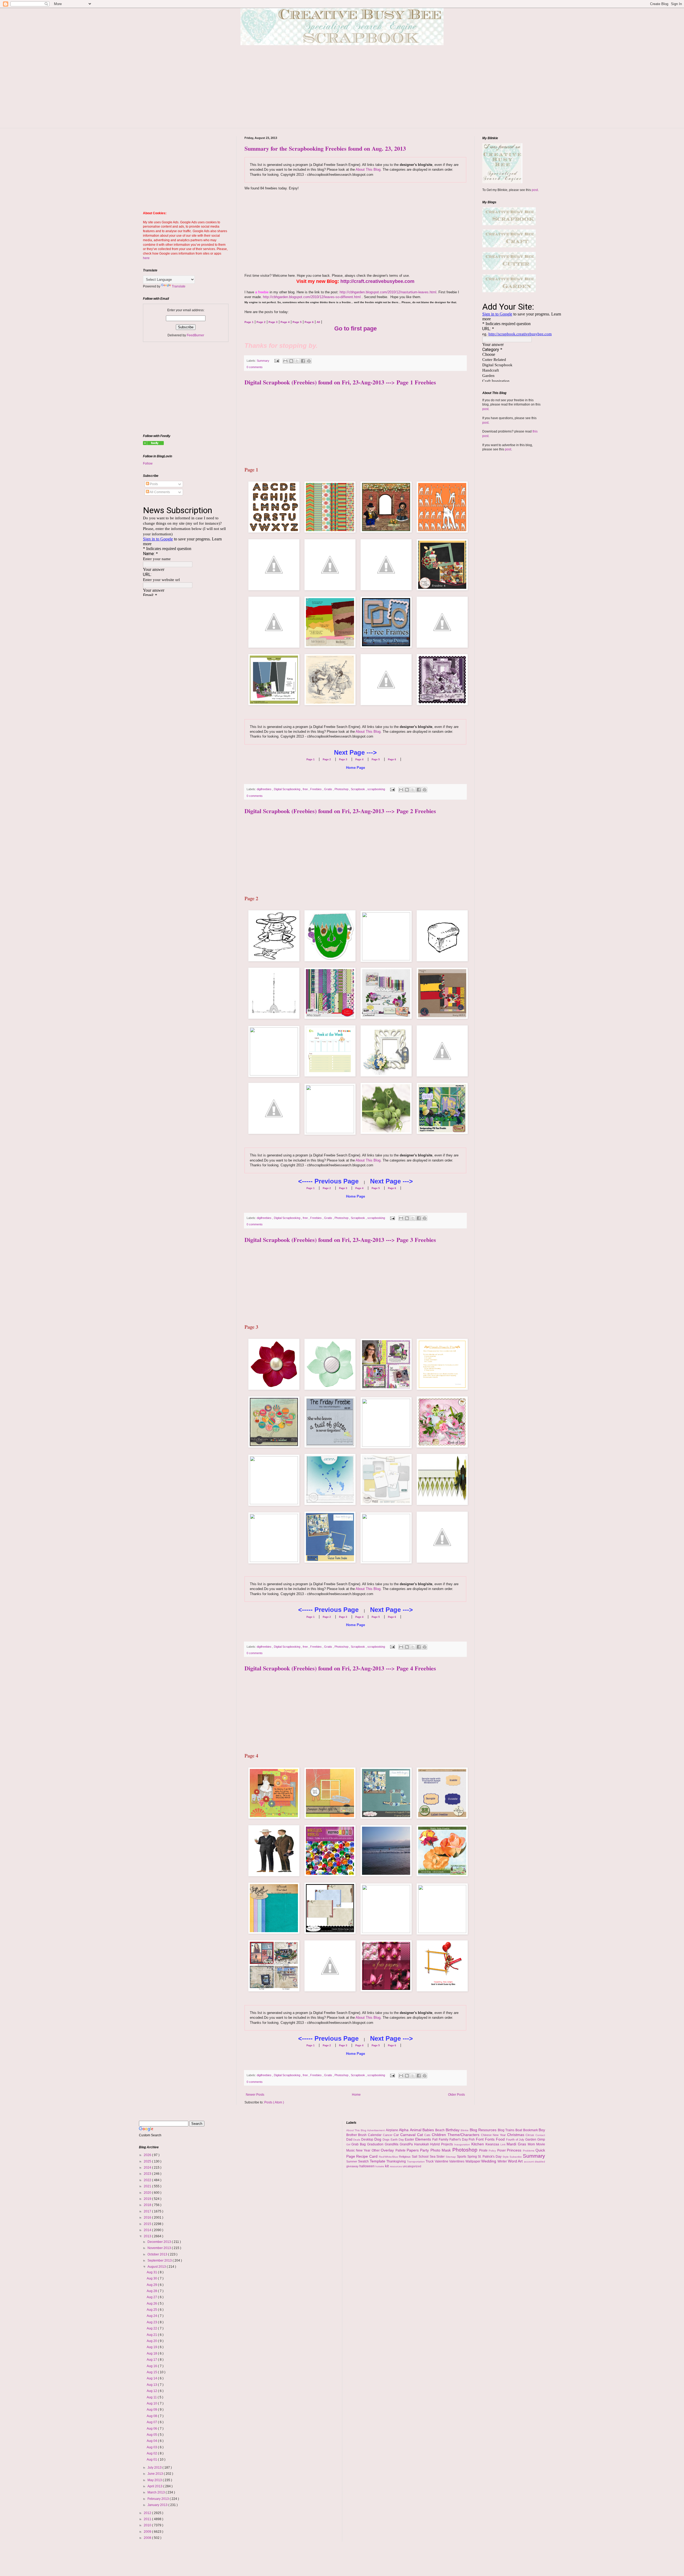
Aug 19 (152, 2347)
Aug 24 (152, 2316)
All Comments (160, 492)
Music (351, 2150)
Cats (428, 2135)
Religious (405, 2157)
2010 (148, 2525)
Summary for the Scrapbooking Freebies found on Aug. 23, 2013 (325, 148)
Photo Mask (441, 2150)
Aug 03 (152, 2447)
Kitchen (478, 2144)
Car (397, 2135)
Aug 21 (152, 2335)
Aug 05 (152, 2435)
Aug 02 (152, 2453)
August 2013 (157, 2267)
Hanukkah (422, 2144)
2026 (148, 2155)
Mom (532, 2144)
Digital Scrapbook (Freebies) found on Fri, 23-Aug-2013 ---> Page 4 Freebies (340, 1668)
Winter (503, 2161)
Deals (357, 2140)
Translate (179, 286)
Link (504, 2144)
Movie (541, 2144)
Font (480, 2139)
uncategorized (412, 2166)
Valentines (457, 2161)
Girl (349, 2144)
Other (376, 2150)
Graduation (376, 2144)
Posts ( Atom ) (274, 2102)
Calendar (375, 2135)
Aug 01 (152, 2460)
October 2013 (158, 2254)
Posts (153, 484)
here (146, 258)
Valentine (442, 2161)
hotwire (380, 2166)
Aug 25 (152, 2310)
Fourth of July (516, 2139)
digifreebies (265, 789)
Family (444, 2139)
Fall (436, 2139)
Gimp (541, 2139)
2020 (148, 2193)
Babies (429, 2130)
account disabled (535, 2162)
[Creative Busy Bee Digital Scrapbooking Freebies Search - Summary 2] (153, 444)
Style (506, 2157)
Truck (430, 2161)
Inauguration (463, 2144)
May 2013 (155, 2480)
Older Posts (456, 2095)
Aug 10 (152, 2403)
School (424, 2157)
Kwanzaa (493, 2144)
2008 (148, 2538)
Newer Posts (255, 2095)
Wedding (489, 2161)
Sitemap (451, 2157)
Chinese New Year (494, 2135)
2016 (148, 2218)
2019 (148, 2199)
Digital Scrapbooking (287, 789)
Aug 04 (152, 2441)
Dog (378, 2139)
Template (378, 2161)
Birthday (453, 2130)
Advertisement (376, 2130)
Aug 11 (152, 2397)
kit (387, 2166)
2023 (148, 2174)
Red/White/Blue (389, 2157)
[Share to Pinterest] (309, 361)
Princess (515, 2150)
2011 (148, 2519)
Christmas (516, 2135)
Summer (352, 2161)
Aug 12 (152, 2391)
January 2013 (158, 2505)
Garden (531, 2139)
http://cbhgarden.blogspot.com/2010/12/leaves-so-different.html (312, 297)
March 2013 (157, 2492)
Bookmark (531, 2130)
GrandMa (392, 2144)
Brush (363, 2135)
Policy (493, 2151)
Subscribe (516, 2157)
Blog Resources (484, 2130)
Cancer (388, 2135)
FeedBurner (195, 335)
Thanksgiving (397, 2161)
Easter (410, 2139)
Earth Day (398, 2139)
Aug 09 (152, 2410)
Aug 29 (152, 2285)
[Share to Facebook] (303, 361)
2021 (148, 2186)
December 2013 (160, 2242)
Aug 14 (152, 2378)
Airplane (392, 2130)
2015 (148, 2224)
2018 (148, 2205)
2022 (148, 2180)
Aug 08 (152, 2416)
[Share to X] (297, 361)
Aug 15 (152, 2372)
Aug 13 (152, 2385)
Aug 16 (152, 2366)
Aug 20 (152, 2341)
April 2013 (155, 2486)
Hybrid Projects (442, 2144)
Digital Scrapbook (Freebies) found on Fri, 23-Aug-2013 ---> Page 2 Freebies (340, 811)
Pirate (484, 2150)
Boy (542, 2130)
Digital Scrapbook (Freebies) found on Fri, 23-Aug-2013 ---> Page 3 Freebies (340, 1240)
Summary (263, 361)
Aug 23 (152, 2322)
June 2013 (156, 2474)
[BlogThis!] (291, 361)
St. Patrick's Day (490, 2157)
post (535, 190)
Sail (415, 2157)
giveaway (353, 2166)
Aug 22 (152, 2328)
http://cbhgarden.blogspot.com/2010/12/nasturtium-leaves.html (388, 292)
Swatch (364, 2161)
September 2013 (160, 2261)
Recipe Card (367, 2156)
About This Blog (368, 169)
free (306, 789)
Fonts (490, 2139)
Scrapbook (358, 789)
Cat (421, 2135)
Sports (462, 2157)
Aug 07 (152, 2422)
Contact (540, 2135)
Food (501, 2139)
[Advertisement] (342, 91)
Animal (416, 2130)
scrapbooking (377, 789)
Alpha (404, 2130)
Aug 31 (152, 2272)
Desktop (368, 2139)
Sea (433, 2157)
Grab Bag (359, 2144)
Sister (441, 2157)
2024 (148, 2168)
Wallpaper (473, 2161)
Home (356, 2095)
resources (396, 2166)
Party (425, 2150)
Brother (352, 2135)
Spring (473, 2157)
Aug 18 (152, 2353)
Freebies (316, 789)
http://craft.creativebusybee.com (377, 281)
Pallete (401, 2150)
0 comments (255, 367)
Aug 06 (152, 2429)
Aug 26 (152, 2304)
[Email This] (285, 361)
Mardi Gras (517, 2144)
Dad (350, 2139)
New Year (364, 2150)
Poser (502, 2150)
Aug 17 (152, 2360)
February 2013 (159, 2499)
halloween (367, 2166)
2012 (148, 2513)
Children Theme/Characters (456, 2135)
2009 (148, 2532)
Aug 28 (152, 2291)
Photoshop (342, 789)
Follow (148, 463)
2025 (148, 2161)
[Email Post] (277, 361)
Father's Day (459, 2139)
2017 (148, 2211)
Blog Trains (507, 2130)
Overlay (388, 2150)
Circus (531, 2135)
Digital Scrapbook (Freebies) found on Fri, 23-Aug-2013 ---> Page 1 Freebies (340, 382)
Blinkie (465, 2130)
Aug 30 (152, 2278)
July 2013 (155, 2468)
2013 (148, 2236)
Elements (424, 2139)
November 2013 (160, 2248)
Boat (519, 2130)
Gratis (329, 789)
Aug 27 (152, 2297)
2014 (148, 2230)
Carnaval (409, 2135)
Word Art (516, 2161)
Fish (472, 2139)
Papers (413, 2150)
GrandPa (407, 2144)
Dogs (387, 2139)
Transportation (416, 2162)
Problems (529, 2151)
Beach (440, 2130)
